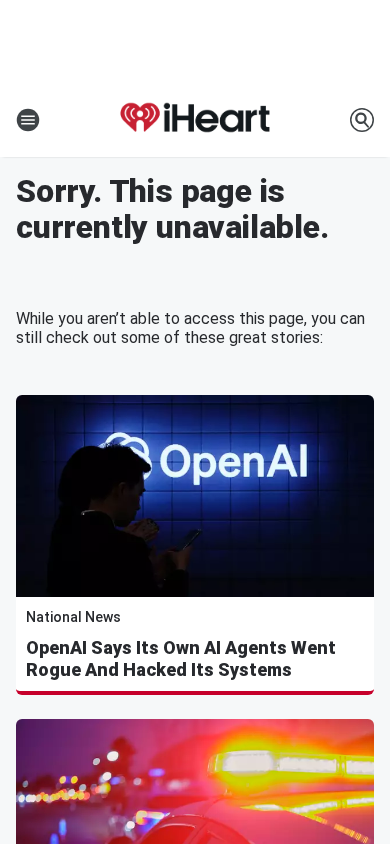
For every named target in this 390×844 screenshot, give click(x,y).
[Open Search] (362, 120)
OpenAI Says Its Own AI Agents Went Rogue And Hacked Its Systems (181, 658)
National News (73, 617)
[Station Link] (195, 120)
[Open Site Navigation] (28, 120)
